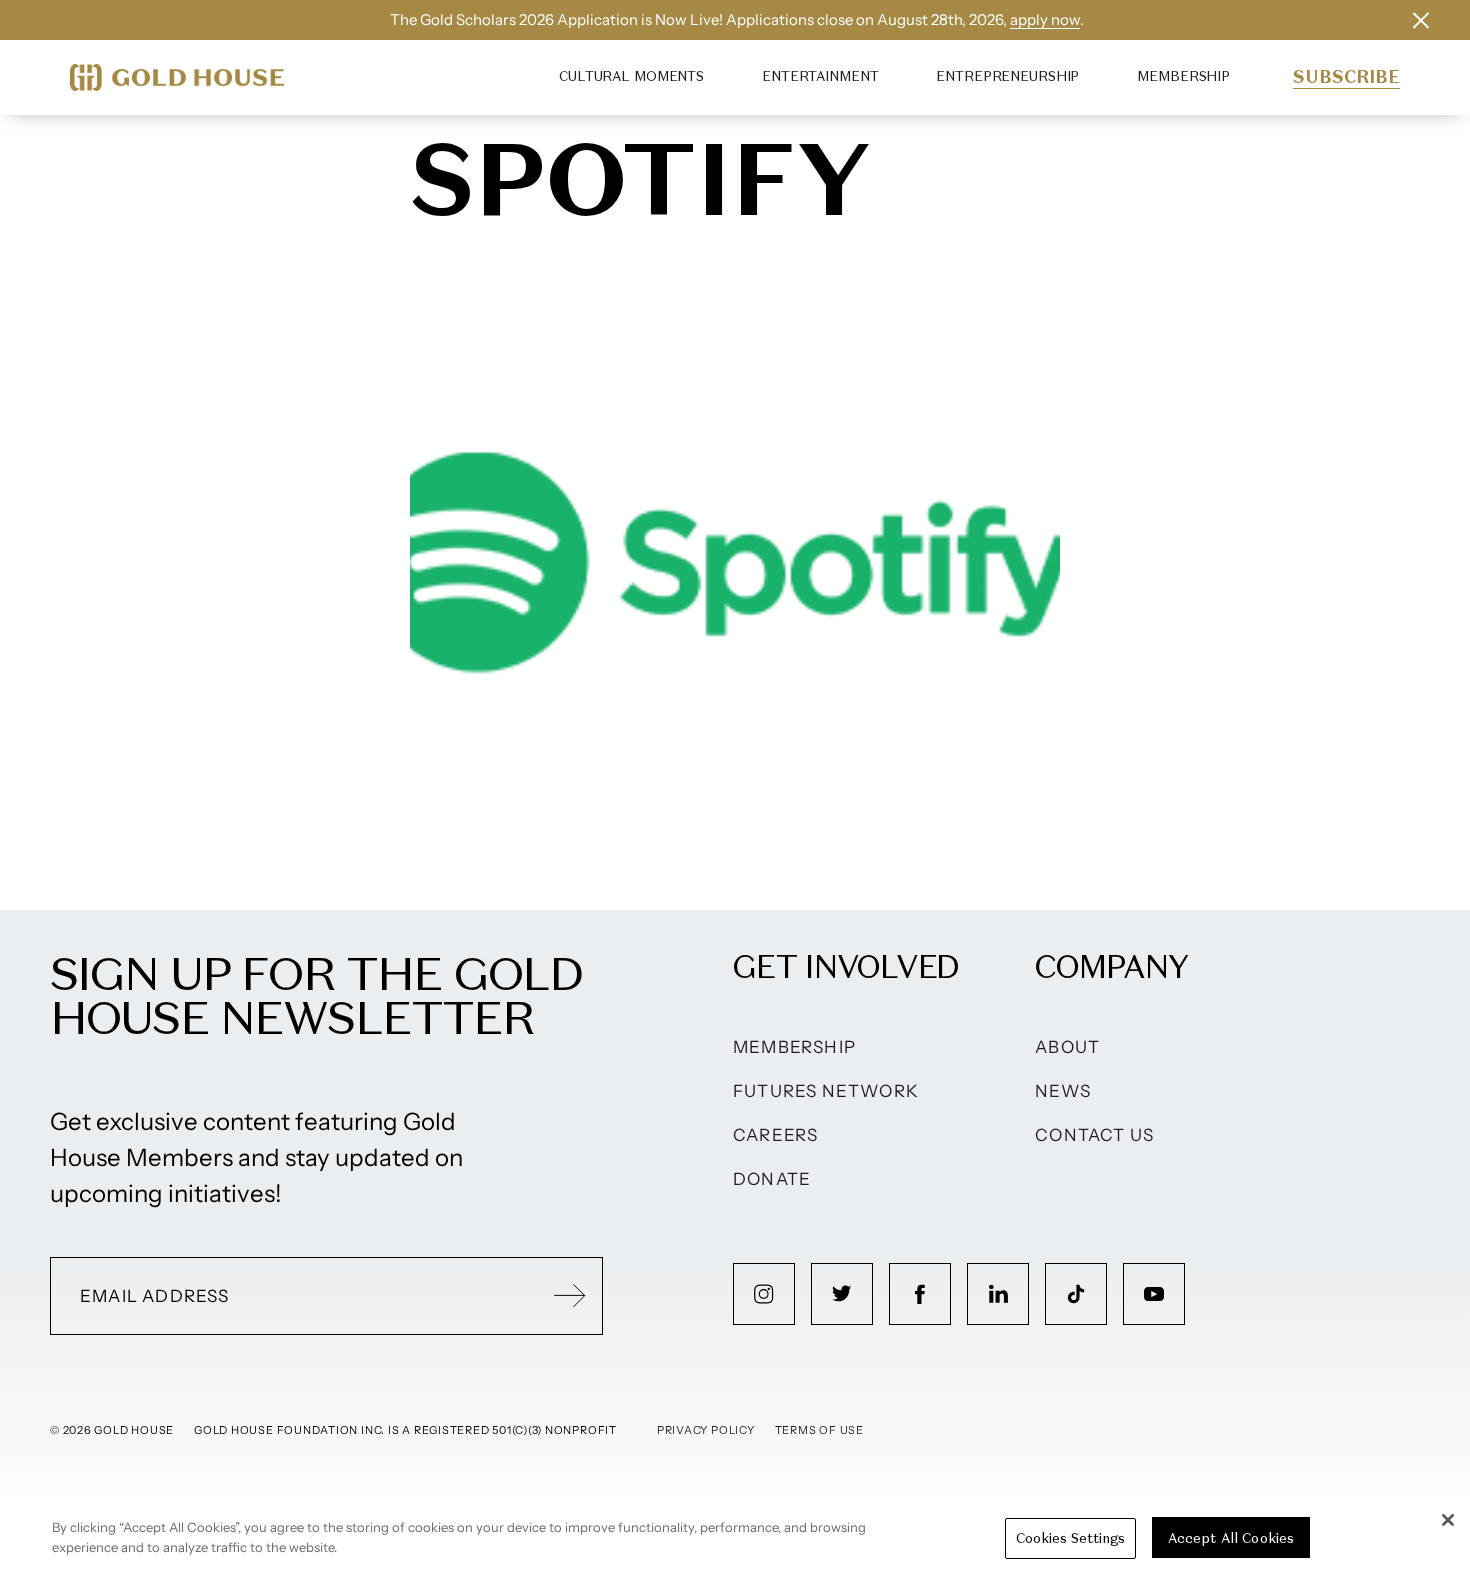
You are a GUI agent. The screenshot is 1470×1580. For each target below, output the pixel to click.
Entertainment (820, 76)
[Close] (1448, 1520)
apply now (1045, 19)
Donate (772, 1179)
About (1067, 1047)
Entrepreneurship (1007, 76)
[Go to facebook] (920, 1294)
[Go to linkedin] (998, 1294)
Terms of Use (819, 1430)
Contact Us (1094, 1135)
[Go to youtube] (1154, 1294)
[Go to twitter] (842, 1294)
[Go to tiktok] (1076, 1294)
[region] (735, 1539)
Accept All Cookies (1231, 1537)
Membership (1183, 76)
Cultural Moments (631, 76)
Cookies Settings (1070, 1537)
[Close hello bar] (1421, 20)
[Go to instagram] (764, 1294)
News (1063, 1091)
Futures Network (826, 1091)
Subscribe (1346, 77)
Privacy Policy (706, 1430)
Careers (775, 1135)
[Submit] (570, 1296)
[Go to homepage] (177, 77)
